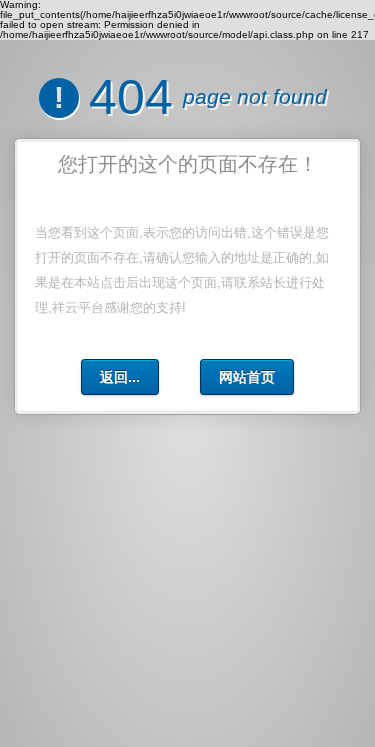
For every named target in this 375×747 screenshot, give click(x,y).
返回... (120, 377)
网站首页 (247, 377)
